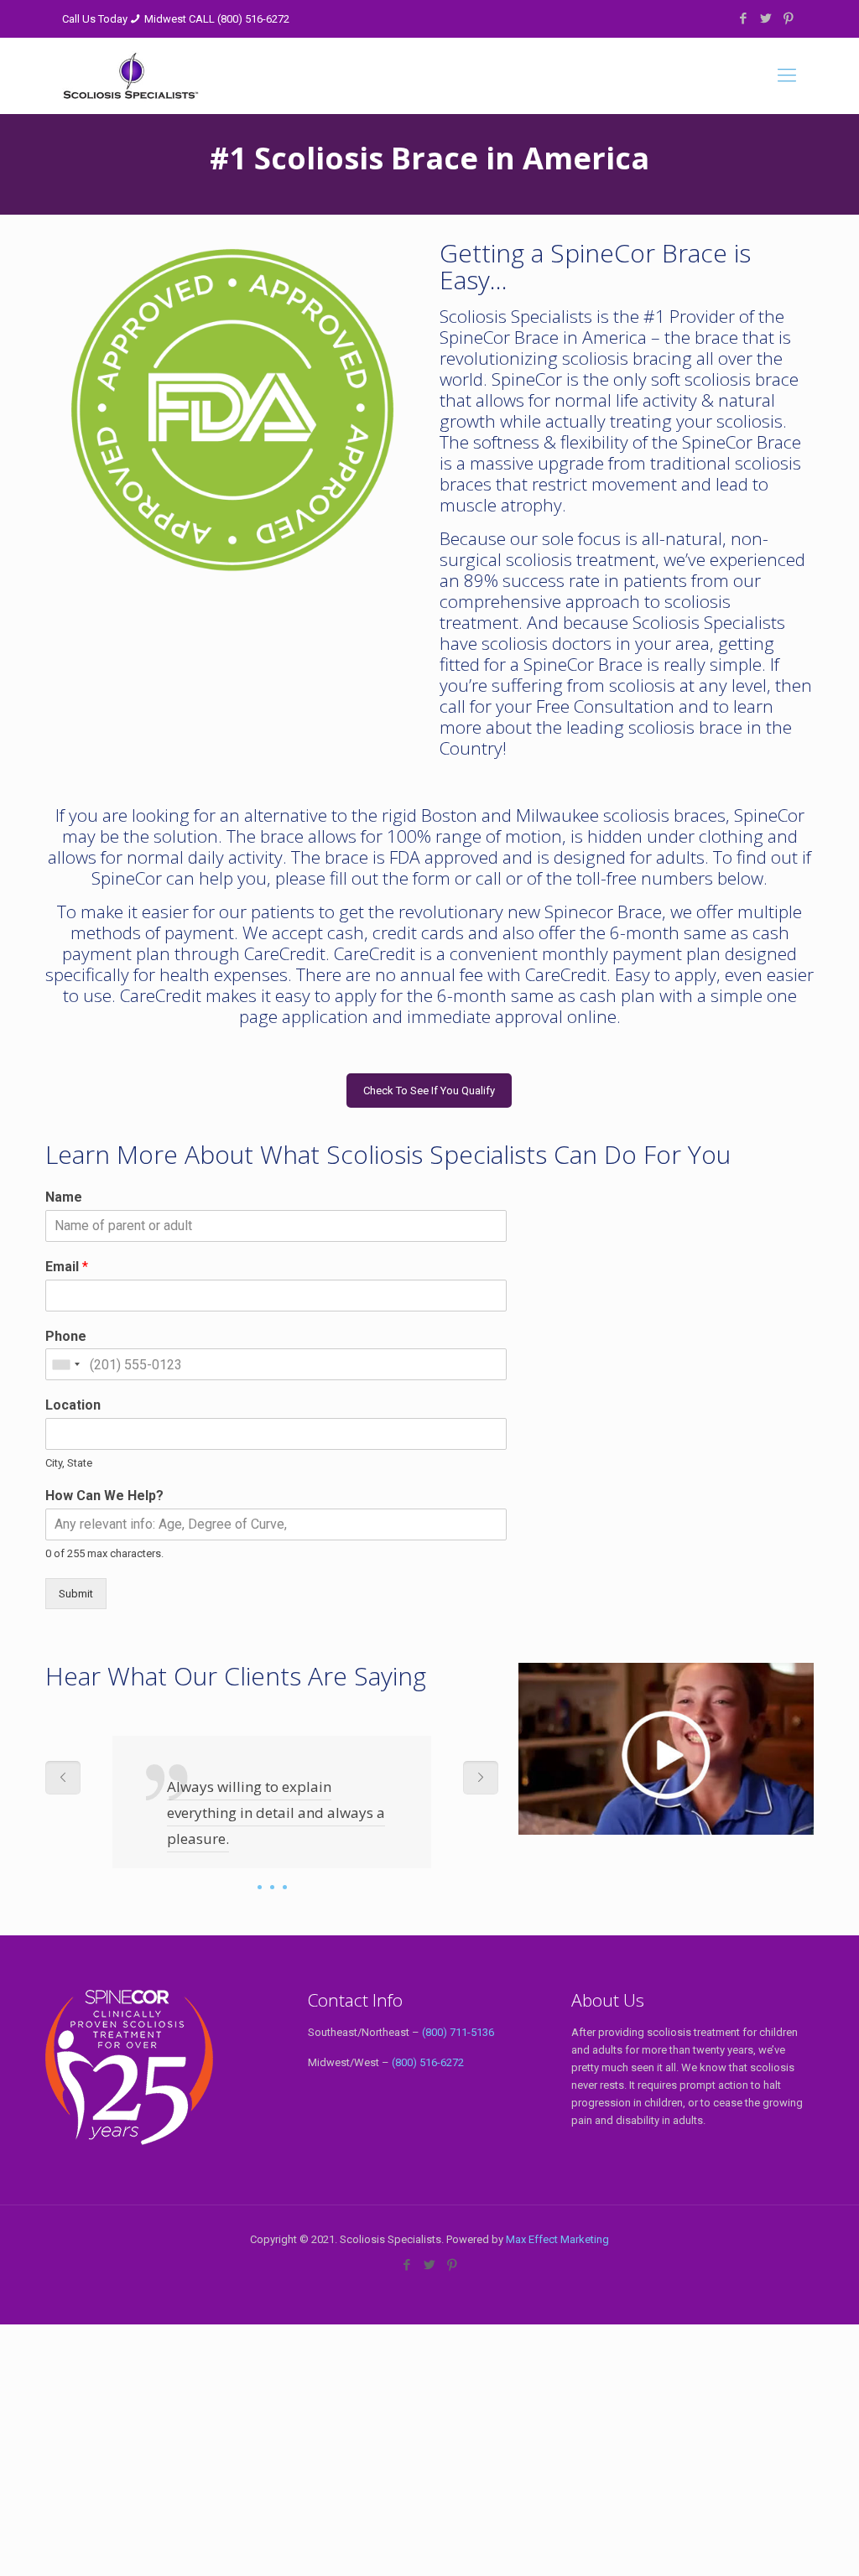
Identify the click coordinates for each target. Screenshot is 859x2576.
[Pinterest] (788, 18)
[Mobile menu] (787, 75)
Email (67, 1267)
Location (73, 1405)
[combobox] (65, 1364)
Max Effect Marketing (557, 2239)
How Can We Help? (104, 1496)
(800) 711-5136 (458, 2032)
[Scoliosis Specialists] (131, 75)
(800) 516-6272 (428, 2062)
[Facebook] (743, 18)
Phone (66, 1336)
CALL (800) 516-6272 (239, 19)
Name (64, 1197)
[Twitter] (765, 18)
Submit (76, 1594)
